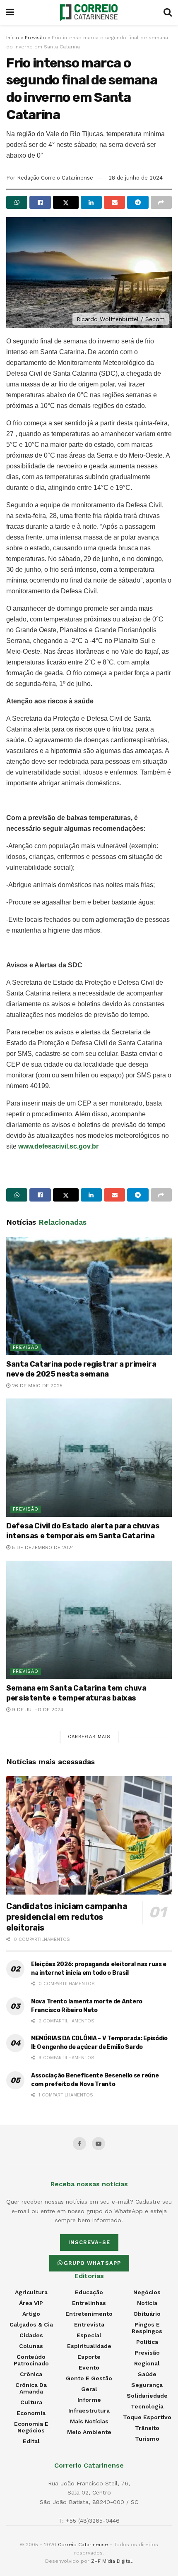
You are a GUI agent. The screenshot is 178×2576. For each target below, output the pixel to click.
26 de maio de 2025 (36, 1386)
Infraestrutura (89, 2411)
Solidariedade (147, 2396)
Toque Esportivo (147, 2417)
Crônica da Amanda (31, 2388)
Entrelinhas (89, 2303)
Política (147, 2342)
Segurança (147, 2385)
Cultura (31, 2402)
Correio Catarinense (83, 2545)
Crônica (31, 2374)
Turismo (147, 2439)
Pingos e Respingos (147, 2328)
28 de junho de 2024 (136, 178)
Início (13, 38)
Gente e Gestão (89, 2378)
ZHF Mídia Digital (112, 2561)
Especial (89, 2335)
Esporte (89, 2357)
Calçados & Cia (31, 2324)
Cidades (31, 2335)
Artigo (31, 2314)
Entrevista (89, 2324)
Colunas (31, 2346)
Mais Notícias (89, 2421)
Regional (147, 2363)
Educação (89, 2292)
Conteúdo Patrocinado (31, 2360)
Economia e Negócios (31, 2427)
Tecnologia (147, 2406)
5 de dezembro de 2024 (42, 1547)
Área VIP (31, 2303)
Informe (89, 2400)
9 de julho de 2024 (37, 1710)
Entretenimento (89, 2314)
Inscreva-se (89, 2242)
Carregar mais (89, 1737)
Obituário (147, 2314)
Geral (89, 2389)
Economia (31, 2413)
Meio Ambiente (89, 2432)
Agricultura (31, 2292)
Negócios (147, 2292)
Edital (31, 2441)
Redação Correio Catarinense (55, 178)
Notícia (147, 2303)
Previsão (35, 38)
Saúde (147, 2374)
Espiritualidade (89, 2346)
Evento (89, 2367)
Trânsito (147, 2428)
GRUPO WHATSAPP (92, 2263)
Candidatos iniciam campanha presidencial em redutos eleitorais (67, 1917)
